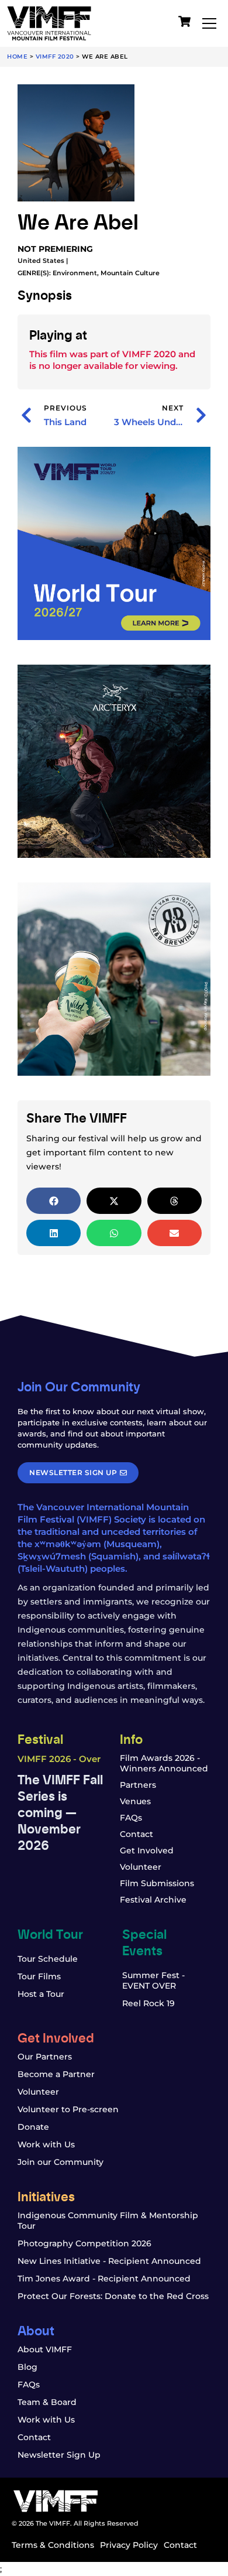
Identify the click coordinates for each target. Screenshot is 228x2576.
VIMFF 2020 (55, 57)
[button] (53, 1201)
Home (17, 57)
